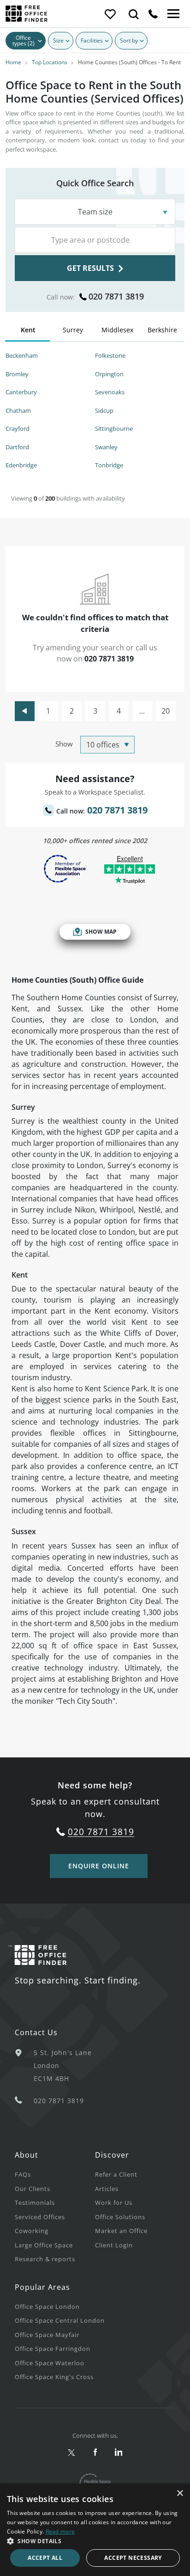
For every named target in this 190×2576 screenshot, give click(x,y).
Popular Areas (42, 2287)
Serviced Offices (40, 2217)
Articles (107, 2189)
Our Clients (33, 2189)
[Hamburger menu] (172, 14)
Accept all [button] (45, 2558)
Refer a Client (116, 2174)
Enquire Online (99, 1866)
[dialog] (95, 2530)
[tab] (28, 332)
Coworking (32, 2231)
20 (166, 711)
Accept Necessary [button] (133, 2558)
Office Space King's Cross (54, 2377)
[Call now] (153, 14)
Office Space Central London (60, 2320)
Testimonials (35, 2203)
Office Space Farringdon (53, 2349)
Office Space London (47, 2307)
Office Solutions (120, 2217)
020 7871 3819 (116, 296)
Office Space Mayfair (47, 2335)
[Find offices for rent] (134, 14)
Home (13, 62)
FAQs (23, 2174)
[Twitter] (72, 2453)
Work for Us (114, 2203)
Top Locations (50, 62)
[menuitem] (55, 2174)
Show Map (101, 932)
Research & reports (45, 2259)
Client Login (114, 2245)
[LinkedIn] (119, 2453)
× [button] (180, 2493)
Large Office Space (44, 2245)
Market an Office (121, 2231)
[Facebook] (95, 2453)
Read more (60, 2531)
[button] (95, 2541)
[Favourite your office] (110, 14)
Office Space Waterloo (50, 2363)
